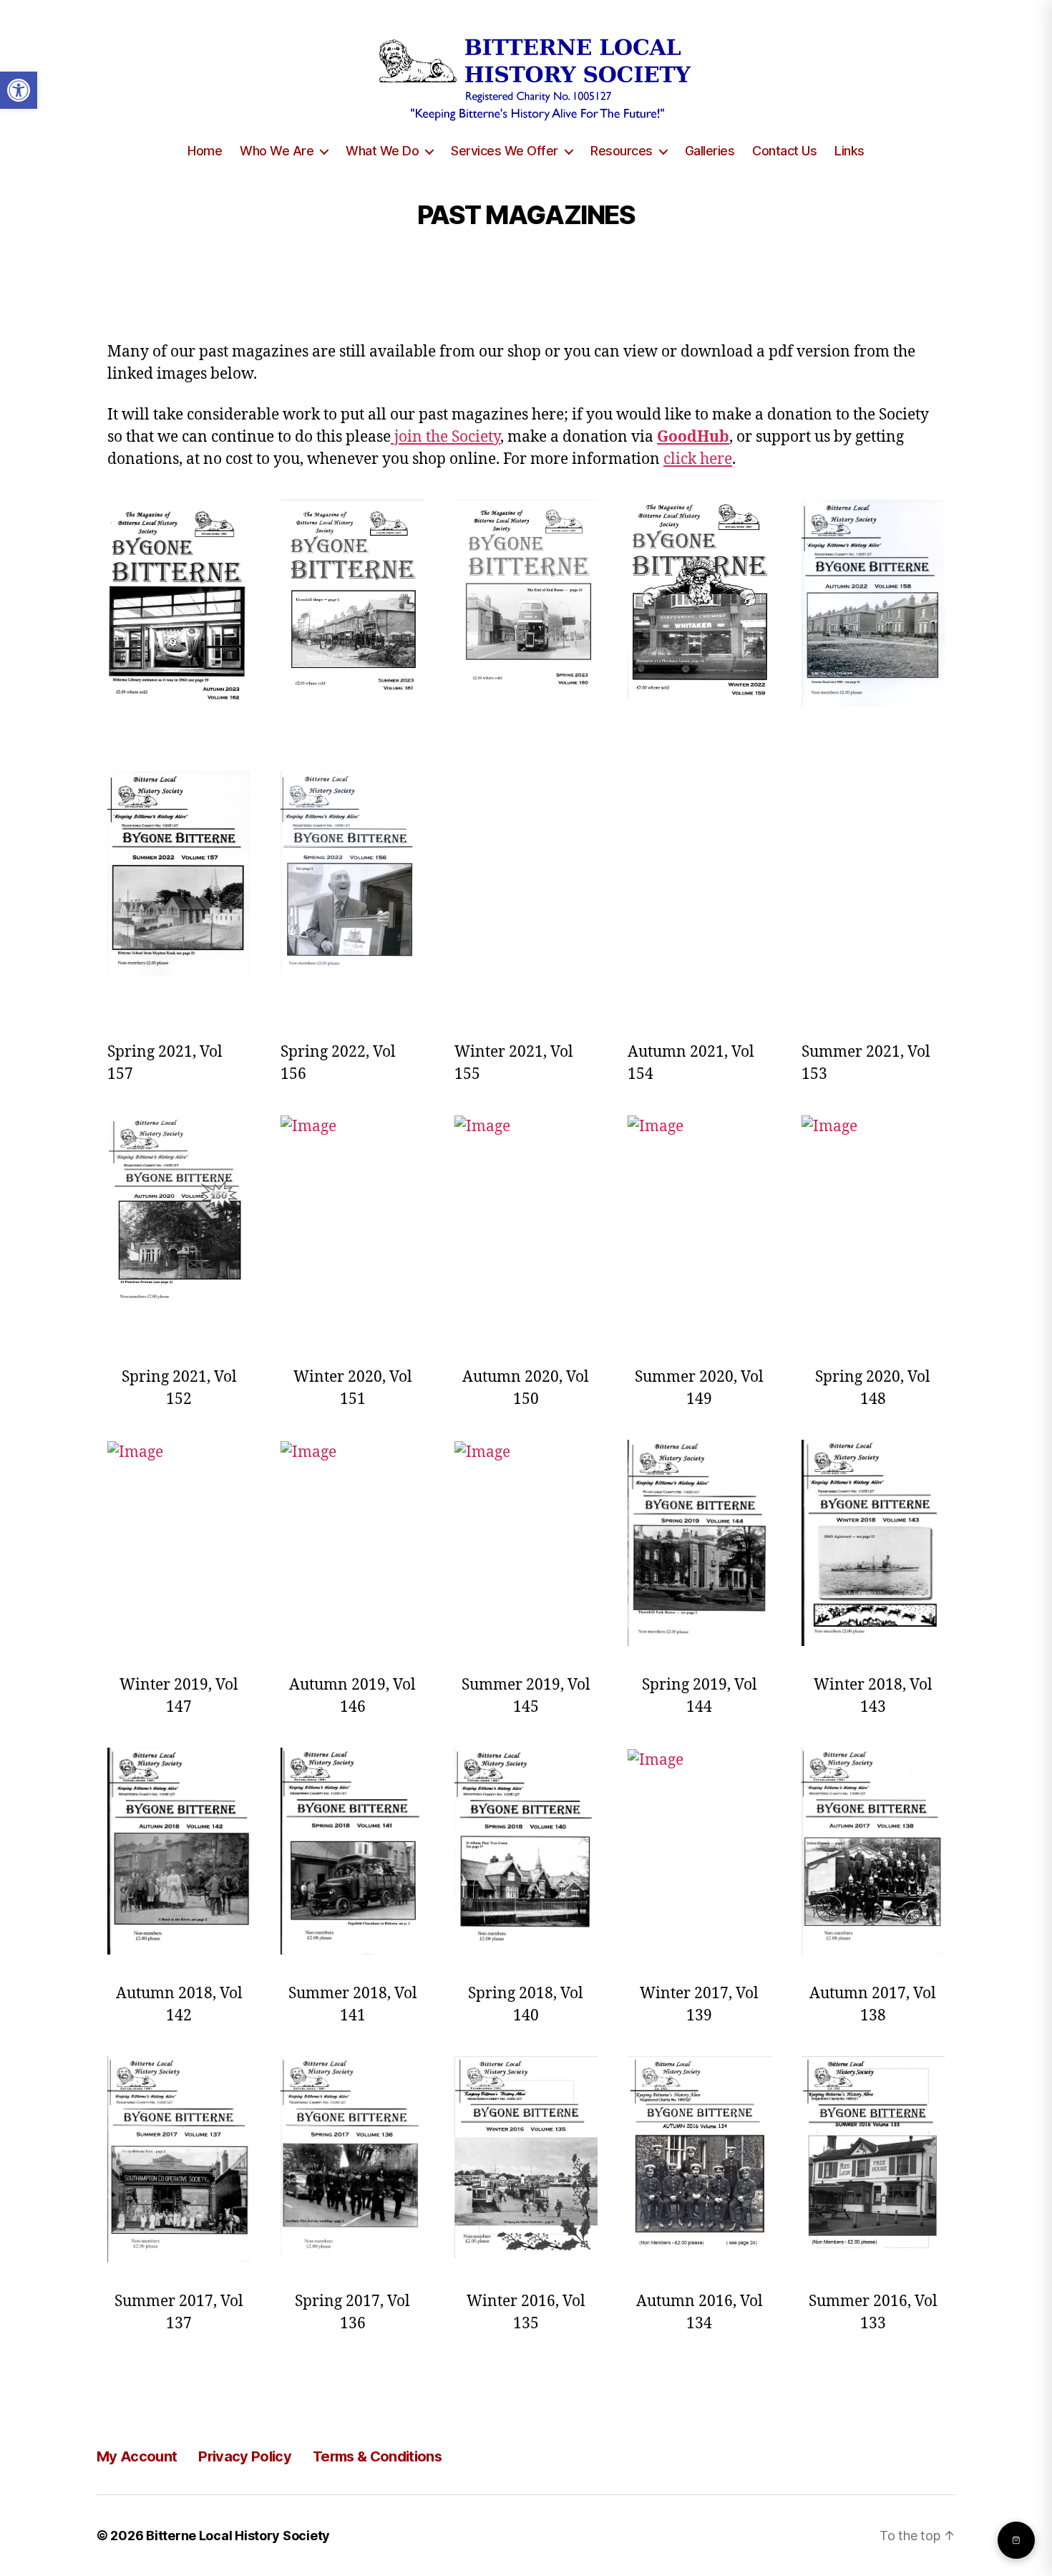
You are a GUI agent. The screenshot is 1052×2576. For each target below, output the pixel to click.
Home (205, 151)
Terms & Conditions (377, 2456)
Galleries (710, 151)
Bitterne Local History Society (238, 2536)
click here (698, 459)
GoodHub (693, 437)
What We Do (382, 151)
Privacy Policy (245, 2456)
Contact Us (784, 151)
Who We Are (277, 151)
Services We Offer (505, 151)
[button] (19, 90)
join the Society (445, 437)
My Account (137, 2456)
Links (849, 151)
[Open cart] (1016, 2540)
